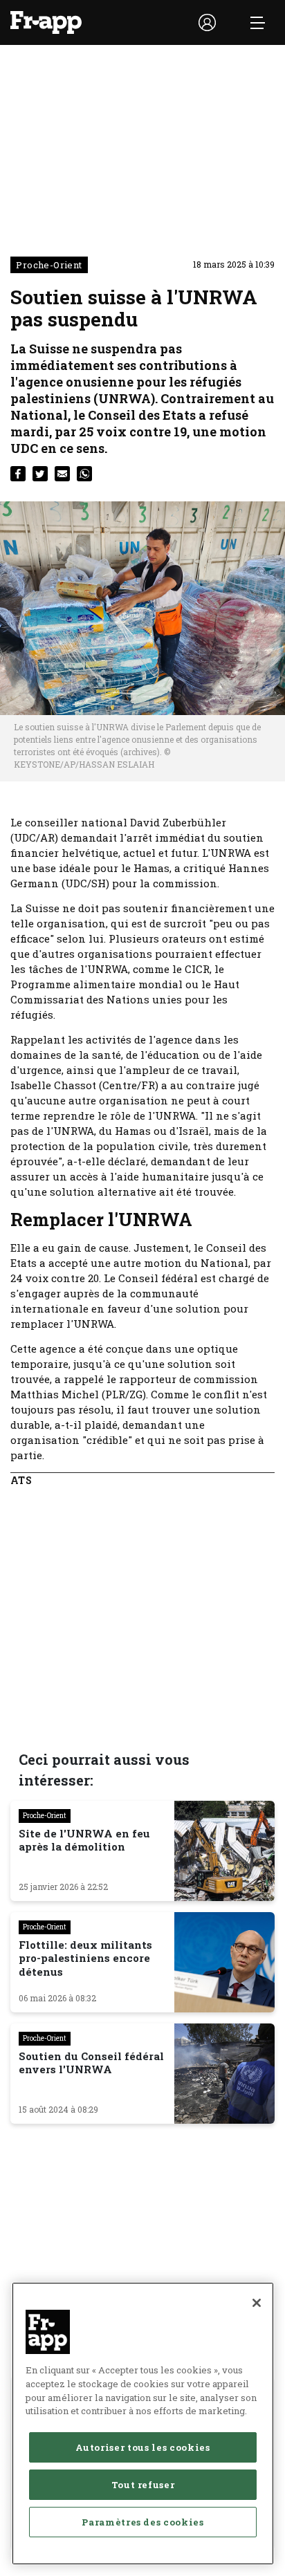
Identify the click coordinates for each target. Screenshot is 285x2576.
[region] (143, 2424)
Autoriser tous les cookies (142, 2447)
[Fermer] (257, 2303)
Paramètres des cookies (142, 2522)
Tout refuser (143, 2485)
